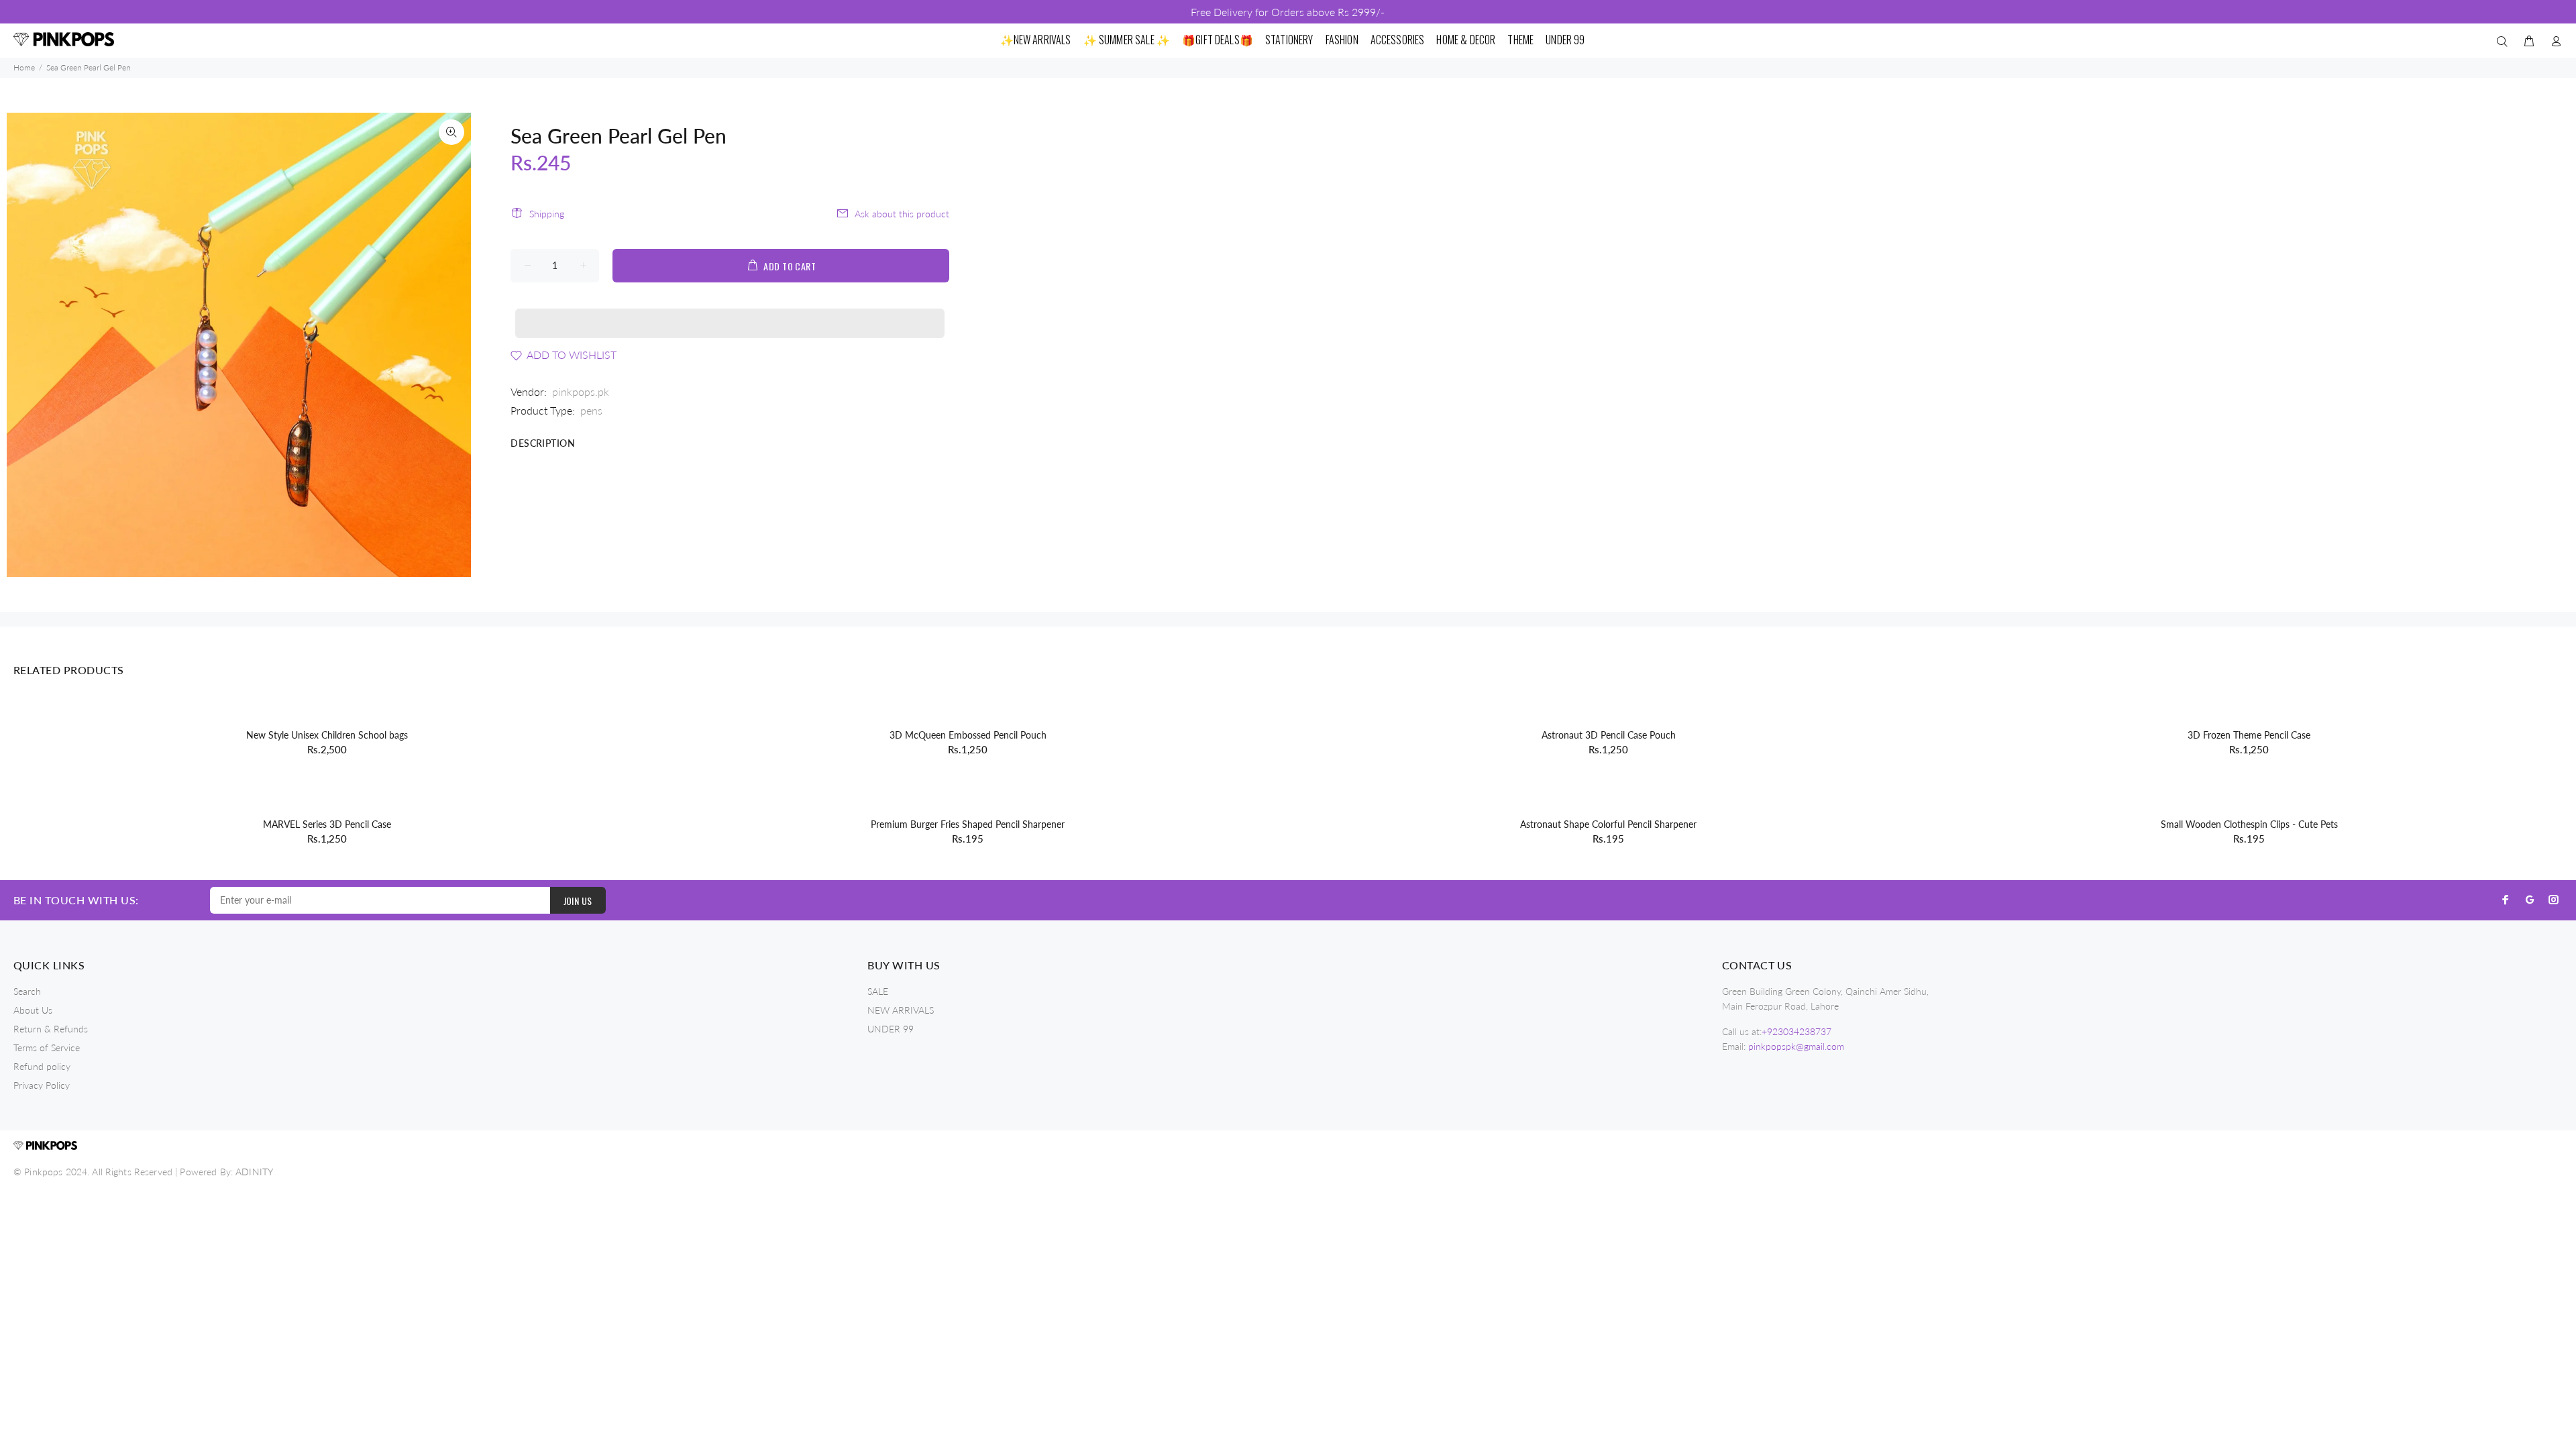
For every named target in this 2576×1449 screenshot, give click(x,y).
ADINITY (254, 1172)
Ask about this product (902, 214)
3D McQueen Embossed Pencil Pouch (968, 735)
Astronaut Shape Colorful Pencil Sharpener (1608, 824)
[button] (730, 311)
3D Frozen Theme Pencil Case (2249, 735)
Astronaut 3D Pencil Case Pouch (1609, 735)
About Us (33, 1010)
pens (591, 410)
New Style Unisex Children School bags (327, 735)
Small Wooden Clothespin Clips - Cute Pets (2249, 824)
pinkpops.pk (581, 391)
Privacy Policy (42, 1085)
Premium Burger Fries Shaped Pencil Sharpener (968, 824)
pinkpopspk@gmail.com (1796, 1046)
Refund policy (42, 1066)
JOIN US (578, 901)
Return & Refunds (51, 1029)
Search (27, 991)
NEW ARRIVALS (901, 1010)
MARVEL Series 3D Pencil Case (327, 824)
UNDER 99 (891, 1029)
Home (24, 67)
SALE (878, 991)
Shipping (547, 214)
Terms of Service (47, 1048)
